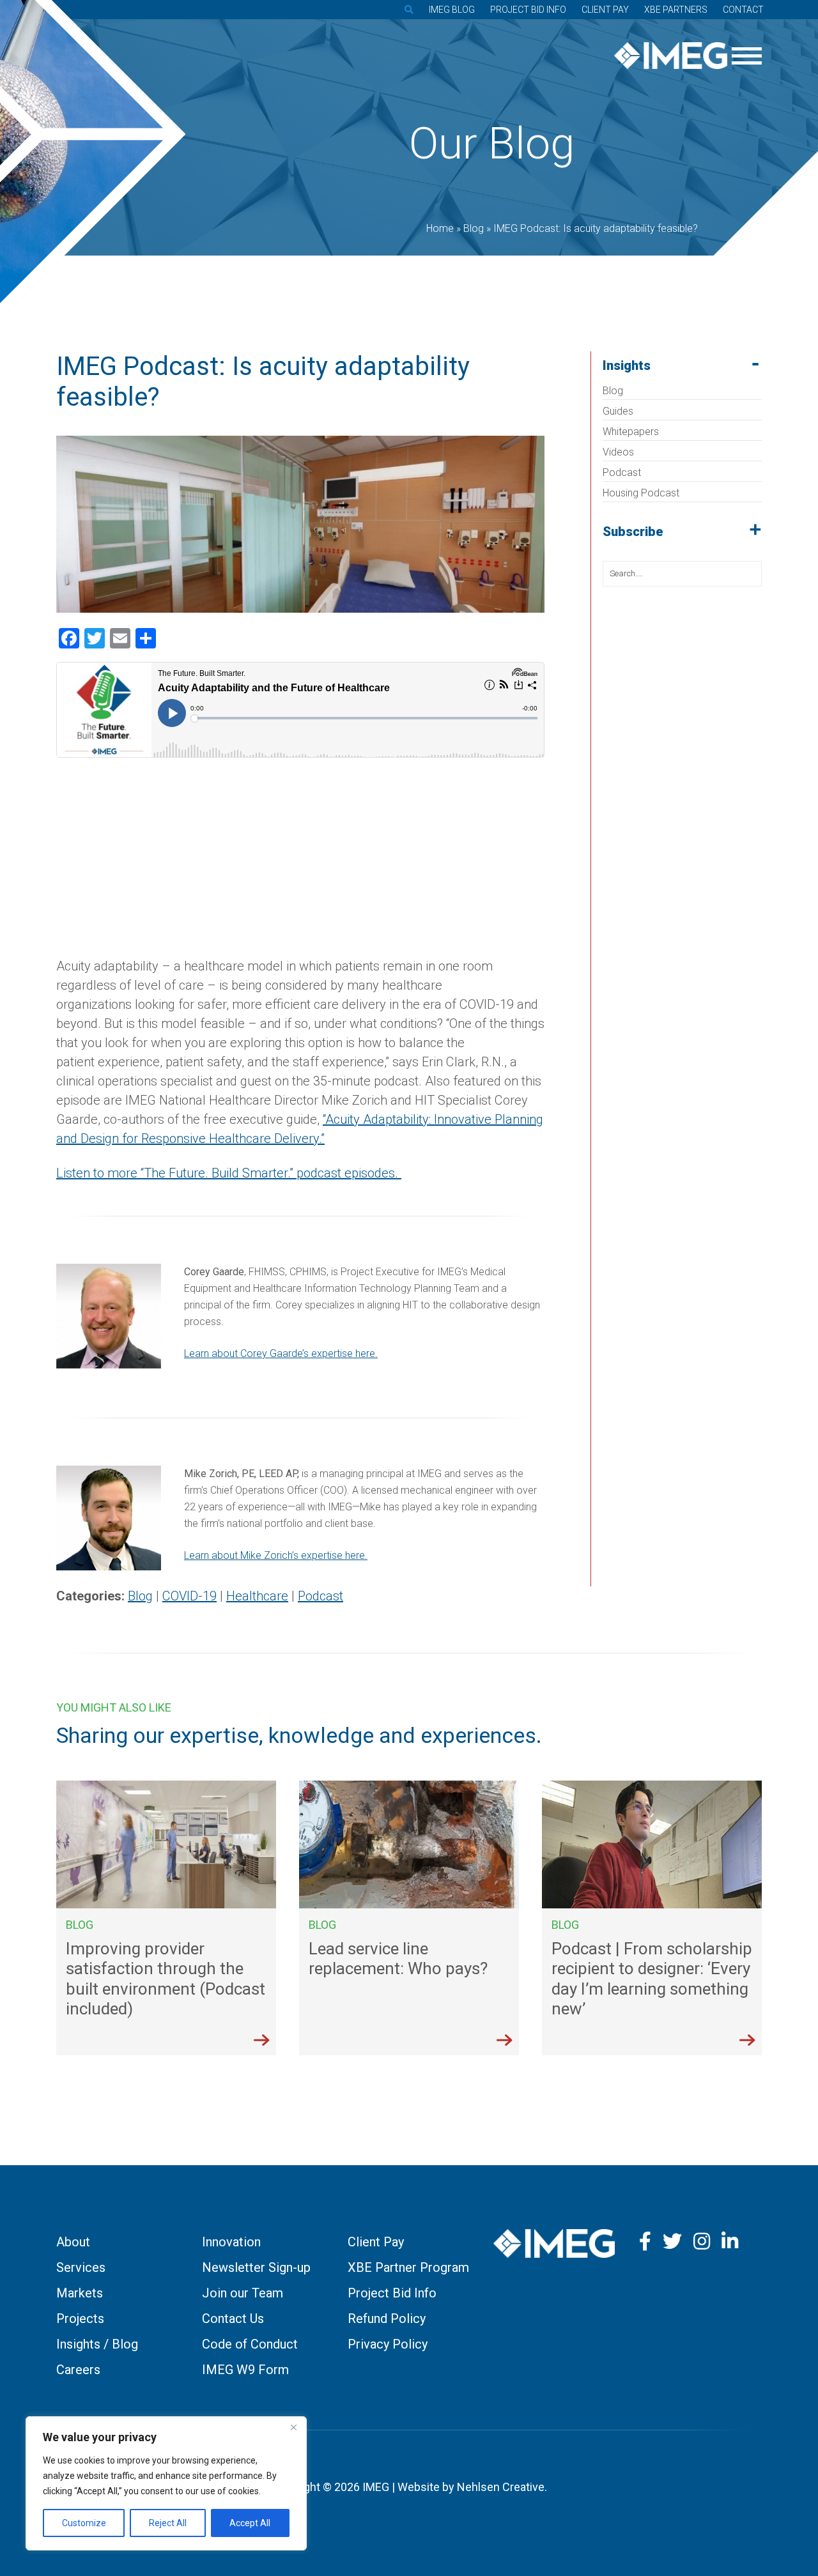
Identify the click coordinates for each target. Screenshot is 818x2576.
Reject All (168, 2523)
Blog (613, 391)
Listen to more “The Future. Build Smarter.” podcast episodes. (229, 1173)
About (73, 2242)
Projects (80, 2319)
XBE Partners (676, 10)
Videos (618, 452)
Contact (743, 10)
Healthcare (257, 1596)
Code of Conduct (250, 2344)
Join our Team (243, 2293)
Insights (627, 365)
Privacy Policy (388, 2344)
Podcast (622, 472)
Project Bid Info (528, 10)
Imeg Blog (452, 10)
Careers (78, 2370)
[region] (166, 2483)
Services (81, 2267)
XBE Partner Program (408, 2267)
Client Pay (605, 10)
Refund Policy (387, 2319)
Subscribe (633, 532)
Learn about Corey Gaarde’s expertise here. (281, 1353)
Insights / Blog (97, 2344)
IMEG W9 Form (245, 2370)
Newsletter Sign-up (256, 2267)
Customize (84, 2523)
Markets (80, 2293)
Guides (618, 411)
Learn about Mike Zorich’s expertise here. (276, 1555)
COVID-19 (189, 1596)
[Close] (293, 2427)
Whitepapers (631, 432)
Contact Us (233, 2319)
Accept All (250, 2523)
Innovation (231, 2242)
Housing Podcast (641, 493)
